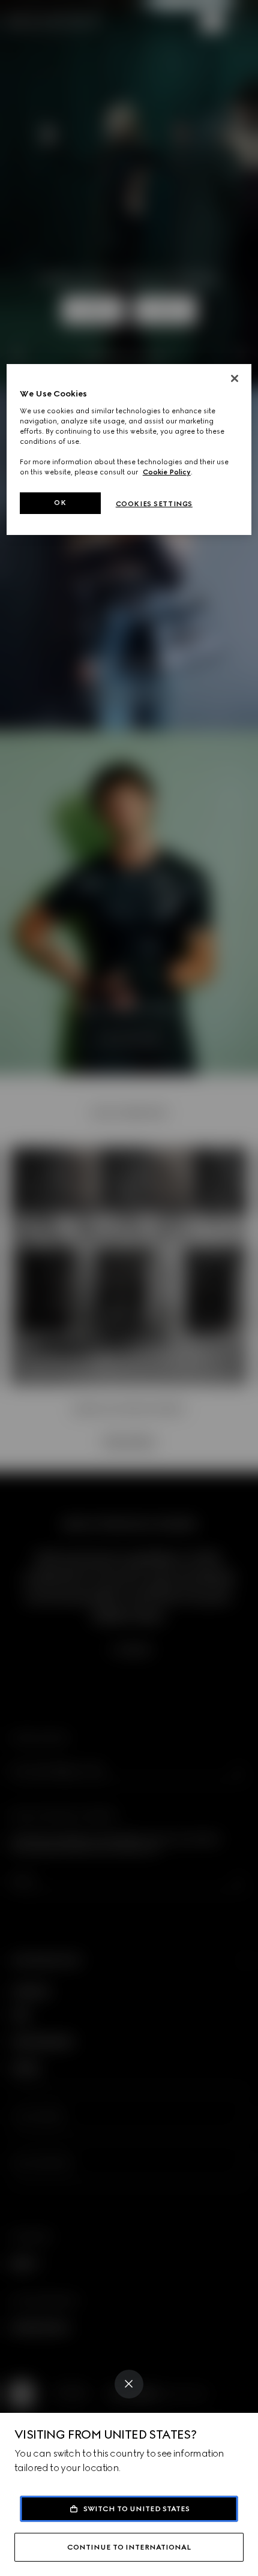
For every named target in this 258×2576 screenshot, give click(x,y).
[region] (129, 450)
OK (60, 503)
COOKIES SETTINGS (154, 504)
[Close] (129, 2384)
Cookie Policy (167, 472)
